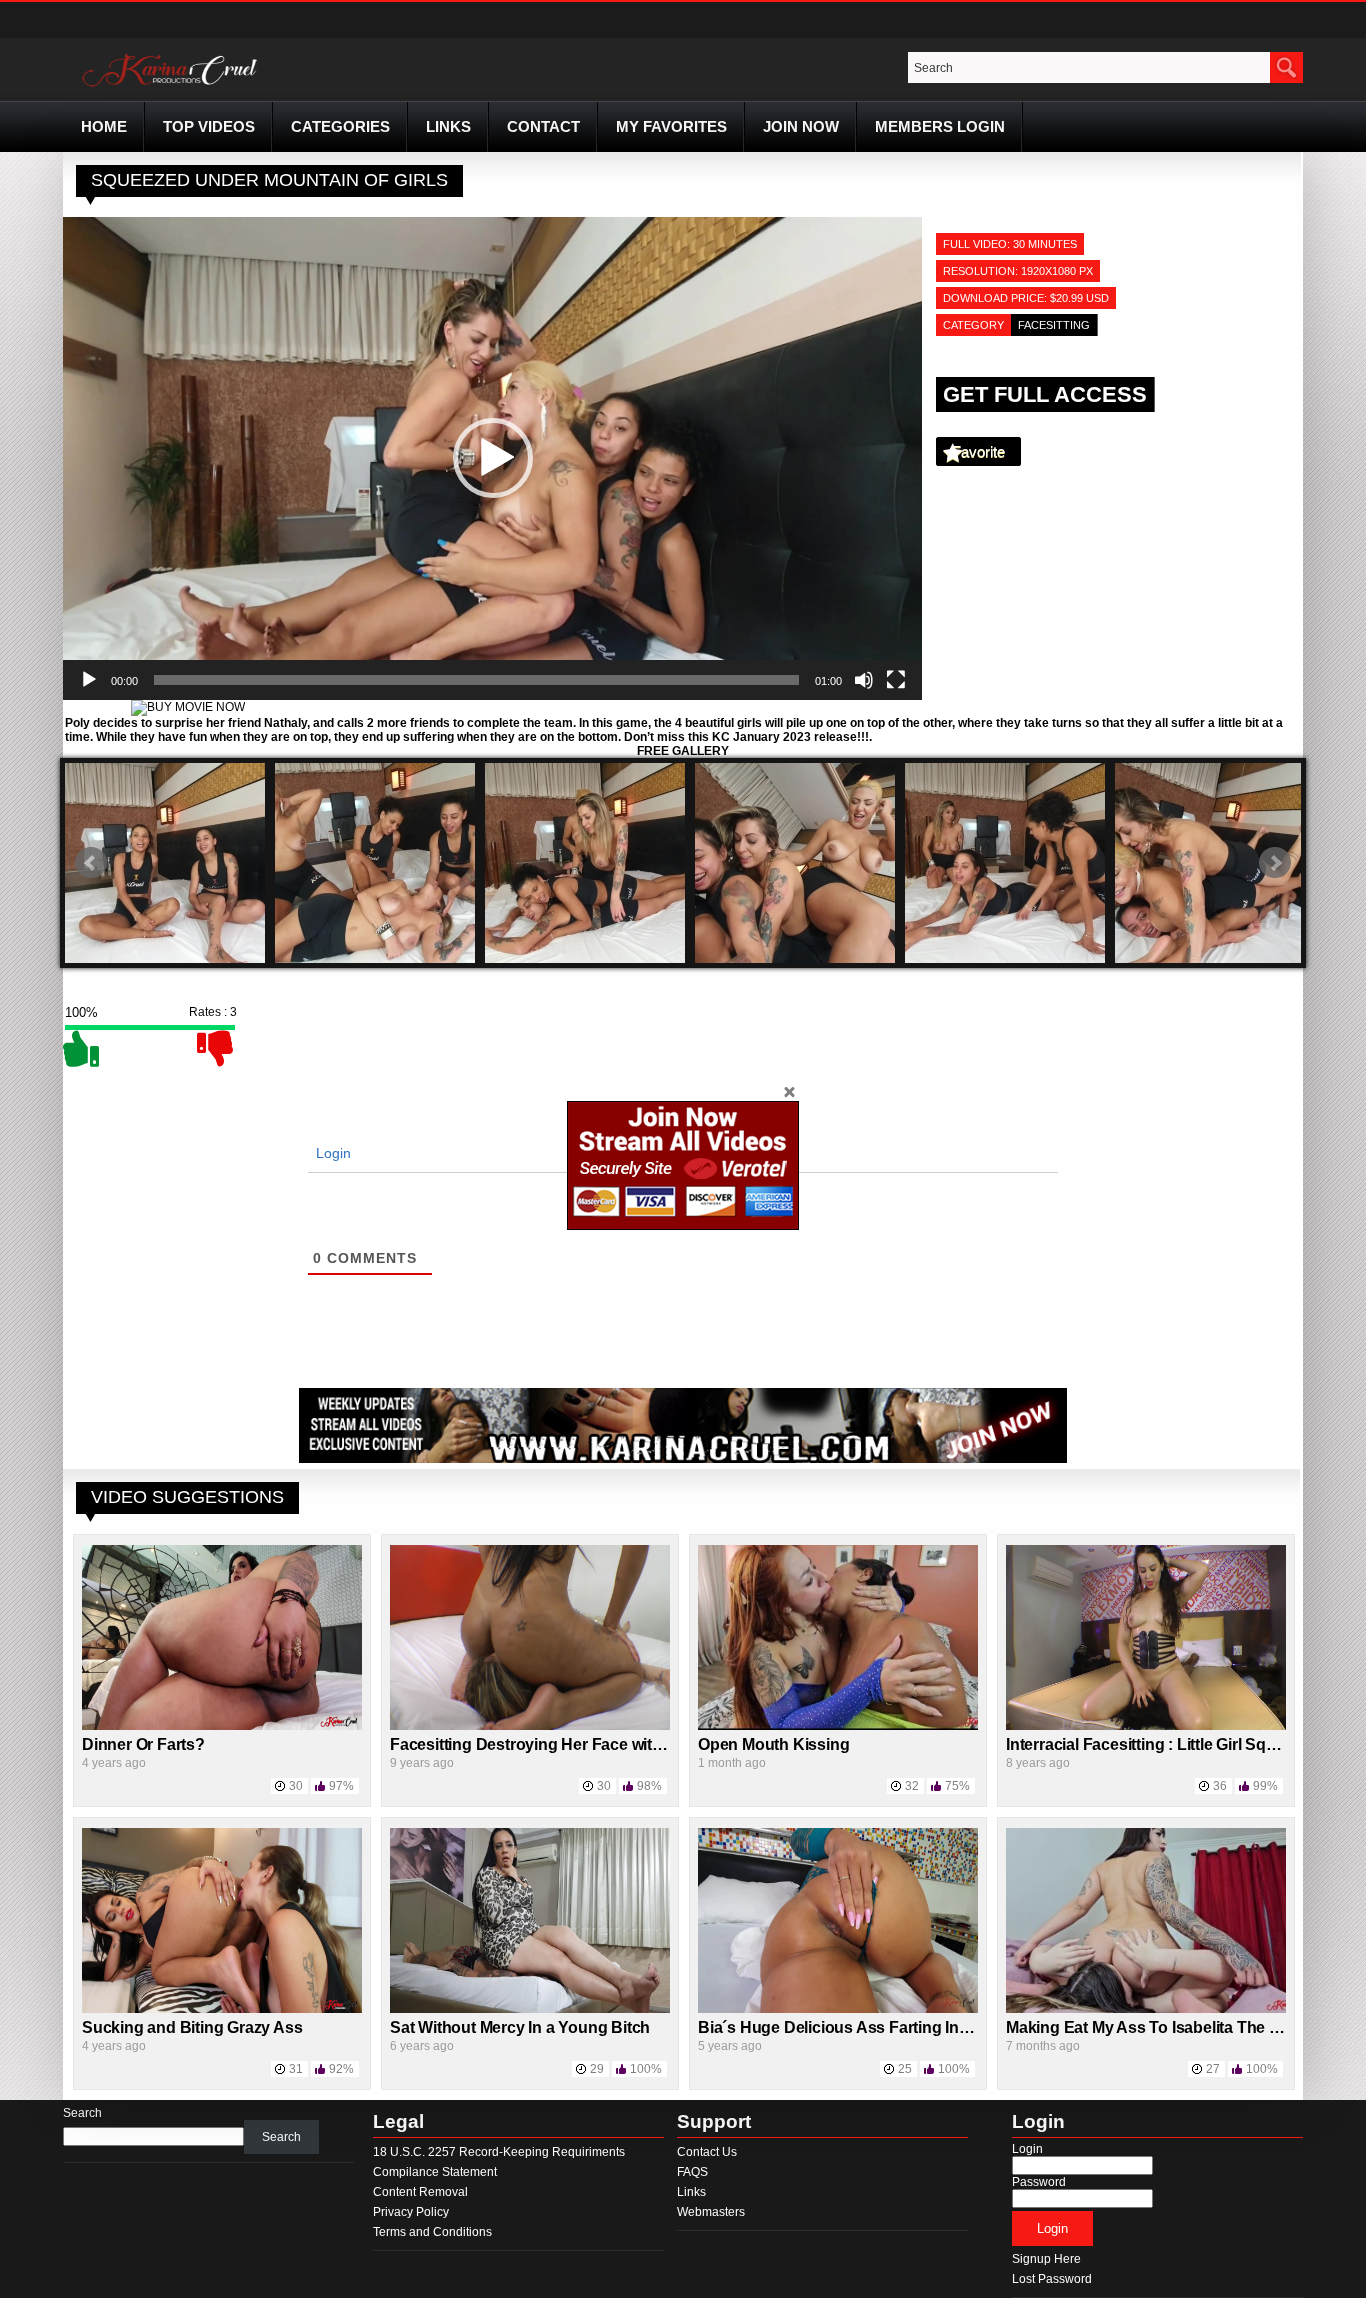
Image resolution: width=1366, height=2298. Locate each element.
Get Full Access (1045, 394)
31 (296, 2069)
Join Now (801, 126)
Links (448, 126)
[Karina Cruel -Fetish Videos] (172, 87)
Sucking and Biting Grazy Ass (192, 2027)
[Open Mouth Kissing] (838, 1726)
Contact (543, 126)
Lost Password (1052, 2279)
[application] (492, 458)
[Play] (89, 680)
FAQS (692, 2172)
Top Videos (209, 126)
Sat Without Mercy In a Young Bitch (520, 2027)
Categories (340, 126)
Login (331, 1153)
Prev (91, 863)
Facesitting (1054, 325)
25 (905, 2069)
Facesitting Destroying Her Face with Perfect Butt (571, 1744)
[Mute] (864, 680)
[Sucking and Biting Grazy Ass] (222, 2009)
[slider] (476, 680)
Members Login (940, 126)
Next (1275, 863)
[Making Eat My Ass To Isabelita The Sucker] (1146, 2009)
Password (1039, 2182)
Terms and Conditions (432, 2232)
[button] (493, 458)
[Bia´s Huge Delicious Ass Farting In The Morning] (838, 2009)
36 (1220, 1786)
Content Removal (420, 2192)
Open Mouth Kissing (773, 1744)
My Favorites (671, 126)
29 (597, 2069)
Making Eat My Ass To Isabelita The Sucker (1164, 2027)
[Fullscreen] (896, 680)
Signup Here (1046, 2259)
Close (789, 1091)
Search (82, 2113)
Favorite (978, 451)
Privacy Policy (411, 2212)
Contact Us (707, 2152)
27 (1213, 2069)
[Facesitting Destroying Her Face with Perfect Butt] (530, 1726)
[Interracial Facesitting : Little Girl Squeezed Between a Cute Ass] (1146, 1726)
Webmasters (711, 2212)
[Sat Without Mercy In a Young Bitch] (530, 2009)
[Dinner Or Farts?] (222, 1726)
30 (296, 1786)
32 (912, 1786)
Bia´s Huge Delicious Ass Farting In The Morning (877, 2027)
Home (104, 126)
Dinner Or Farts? (143, 1744)
